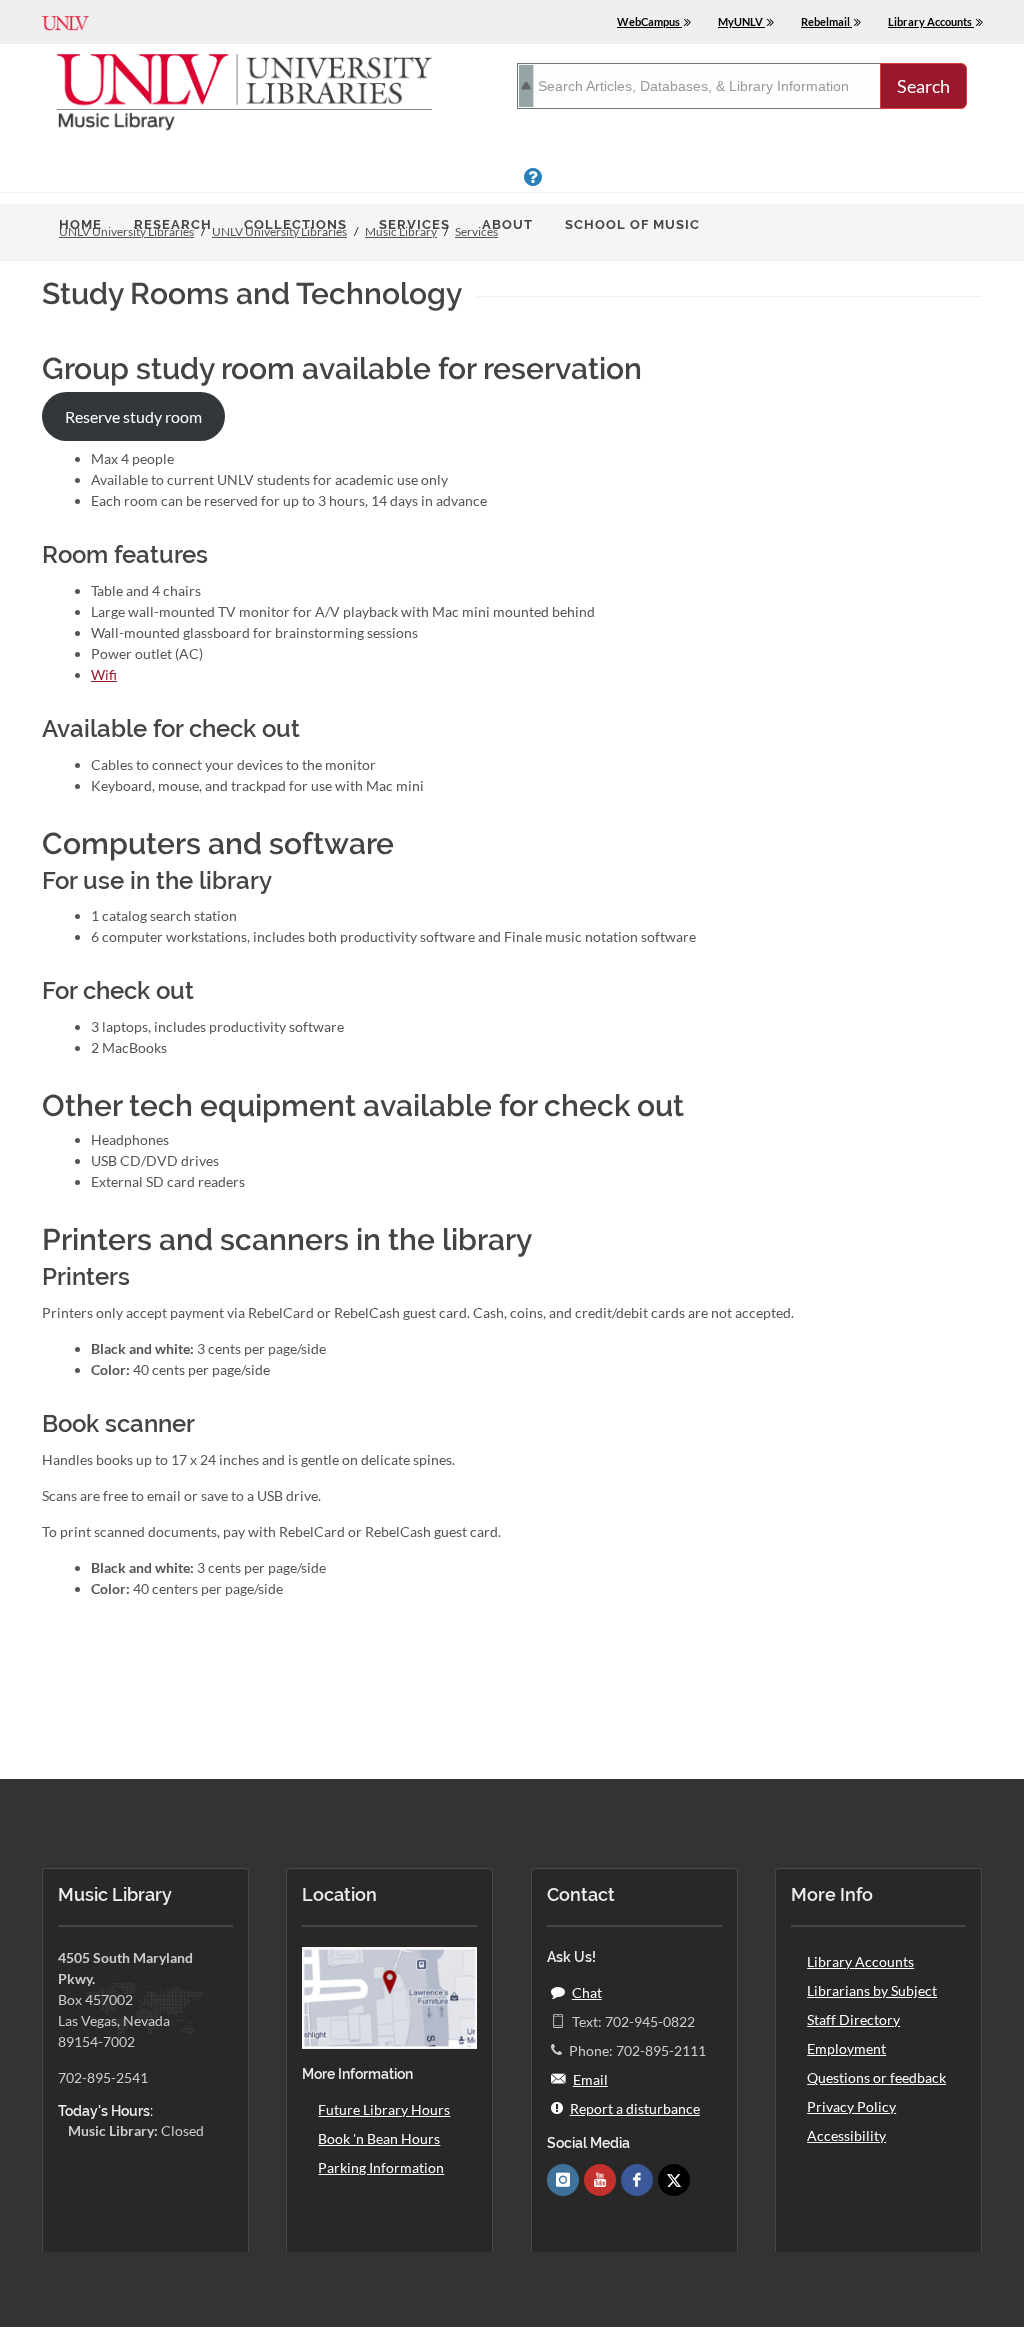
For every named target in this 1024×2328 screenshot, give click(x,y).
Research (173, 224)
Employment (846, 2048)
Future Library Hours (384, 2109)
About (507, 224)
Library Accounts (860, 1961)
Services (414, 224)
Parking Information (381, 2167)
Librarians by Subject (872, 1990)
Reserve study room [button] (133, 416)
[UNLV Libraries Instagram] (563, 2180)
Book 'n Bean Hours (379, 2138)
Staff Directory (853, 2019)
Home (80, 224)
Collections (295, 224)
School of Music (632, 224)
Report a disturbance (635, 2108)
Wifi (104, 674)
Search (923, 86)
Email (590, 2079)
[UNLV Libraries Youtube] (600, 2180)
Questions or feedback (876, 2077)
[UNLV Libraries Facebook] (637, 2180)
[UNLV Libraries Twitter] (674, 2180)
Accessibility (846, 2135)
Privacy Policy (851, 2106)
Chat (587, 1992)
